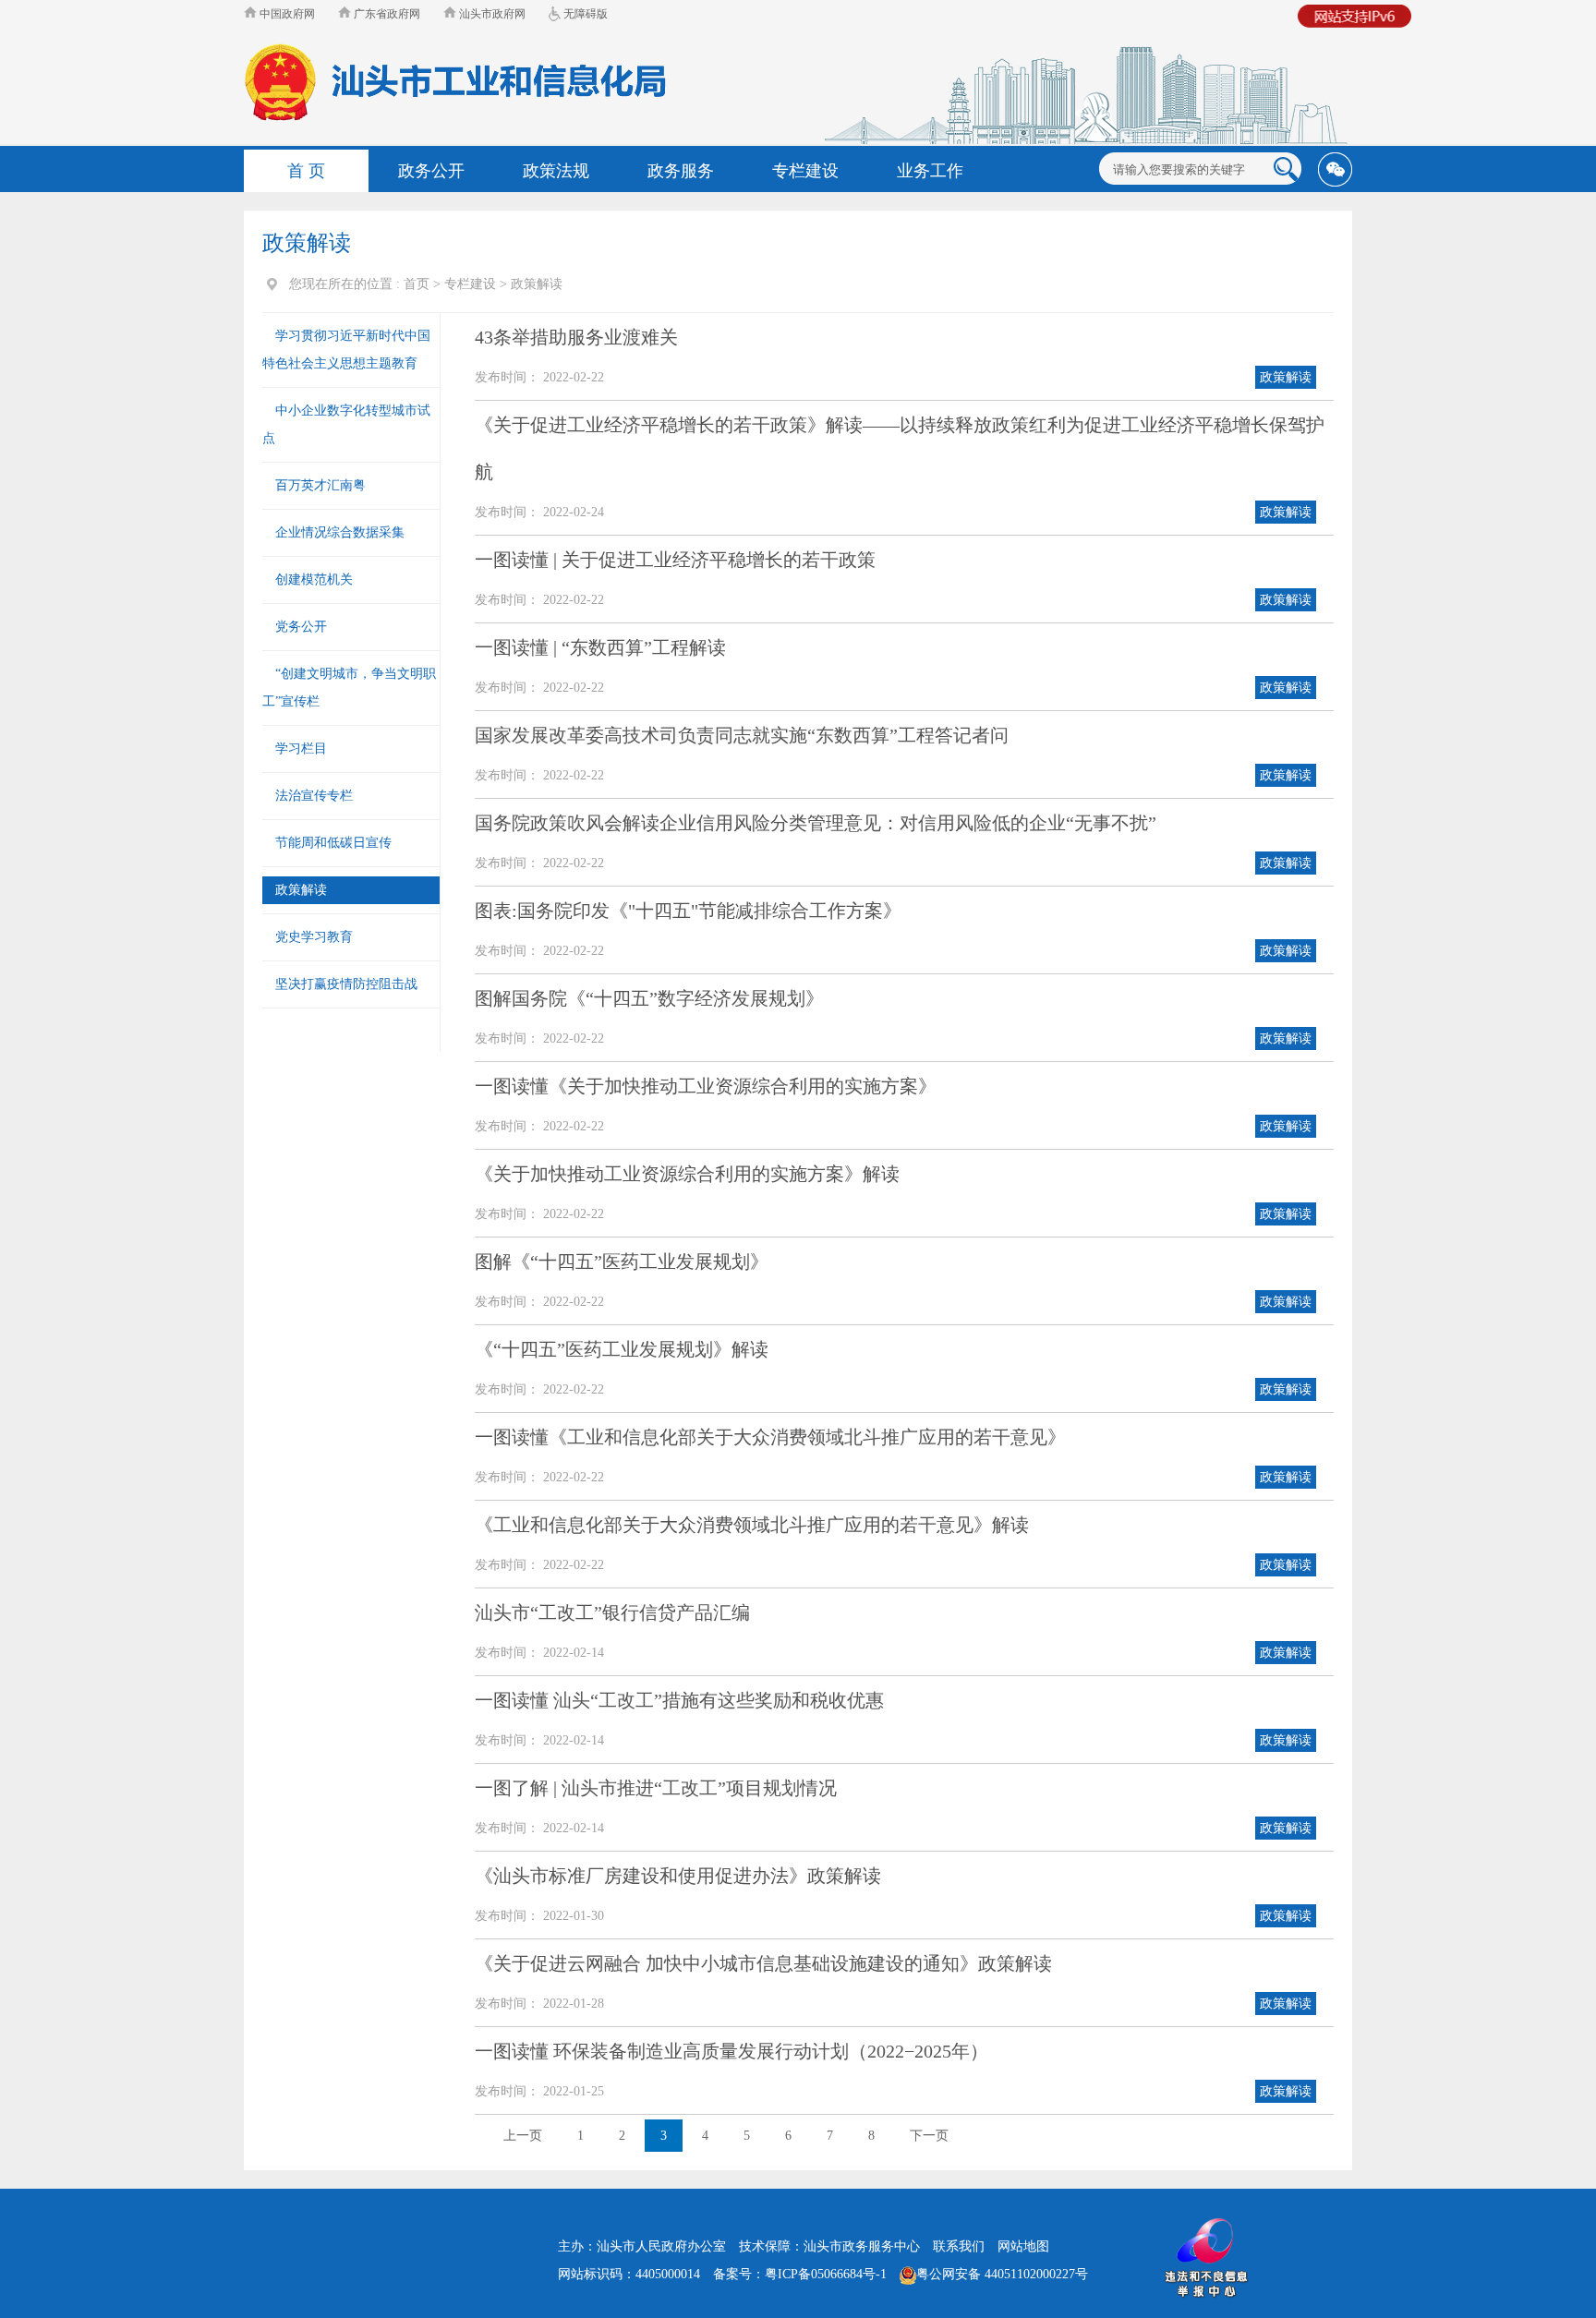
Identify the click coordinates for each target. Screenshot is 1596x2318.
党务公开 (301, 627)
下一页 (929, 2136)
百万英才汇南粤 (320, 485)
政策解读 (537, 284)
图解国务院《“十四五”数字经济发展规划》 (649, 998)
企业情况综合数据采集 (340, 532)
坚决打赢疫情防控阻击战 (346, 984)
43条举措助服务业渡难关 (576, 337)
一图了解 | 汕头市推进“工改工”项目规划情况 (656, 1788)
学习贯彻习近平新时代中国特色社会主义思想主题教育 (346, 350)
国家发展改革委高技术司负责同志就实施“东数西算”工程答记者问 (742, 735)
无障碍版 (584, 14)
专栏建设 (470, 284)
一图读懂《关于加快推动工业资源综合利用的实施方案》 (706, 1086)
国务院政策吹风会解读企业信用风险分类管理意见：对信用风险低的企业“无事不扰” (816, 823)
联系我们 (959, 2246)
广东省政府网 (386, 14)
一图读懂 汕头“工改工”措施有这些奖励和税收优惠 (679, 1700)
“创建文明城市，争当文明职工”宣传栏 (349, 688)
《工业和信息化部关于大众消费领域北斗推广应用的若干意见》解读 (752, 1525)
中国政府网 (286, 14)
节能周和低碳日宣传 (333, 843)
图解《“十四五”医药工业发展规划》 (622, 1262)
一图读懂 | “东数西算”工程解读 (600, 647)
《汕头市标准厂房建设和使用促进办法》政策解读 (678, 1876)
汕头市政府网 (491, 14)
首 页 (306, 171)
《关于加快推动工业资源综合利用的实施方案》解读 (687, 1174)
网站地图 (1023, 2246)
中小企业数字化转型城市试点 (346, 424)
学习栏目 (301, 749)
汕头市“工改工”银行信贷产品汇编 (612, 1612)
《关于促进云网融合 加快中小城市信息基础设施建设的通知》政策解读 (763, 1963)
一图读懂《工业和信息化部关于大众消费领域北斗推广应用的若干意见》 (770, 1437)
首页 (417, 284)
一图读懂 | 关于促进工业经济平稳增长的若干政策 (675, 560)
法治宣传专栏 (314, 796)
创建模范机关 (314, 579)
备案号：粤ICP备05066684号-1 (800, 2274)
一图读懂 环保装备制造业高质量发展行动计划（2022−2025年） (731, 2051)
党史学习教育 (314, 937)
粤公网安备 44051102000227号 (1002, 2274)
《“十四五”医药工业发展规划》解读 (622, 1349)
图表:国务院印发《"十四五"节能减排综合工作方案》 (688, 911)
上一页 (523, 2136)
